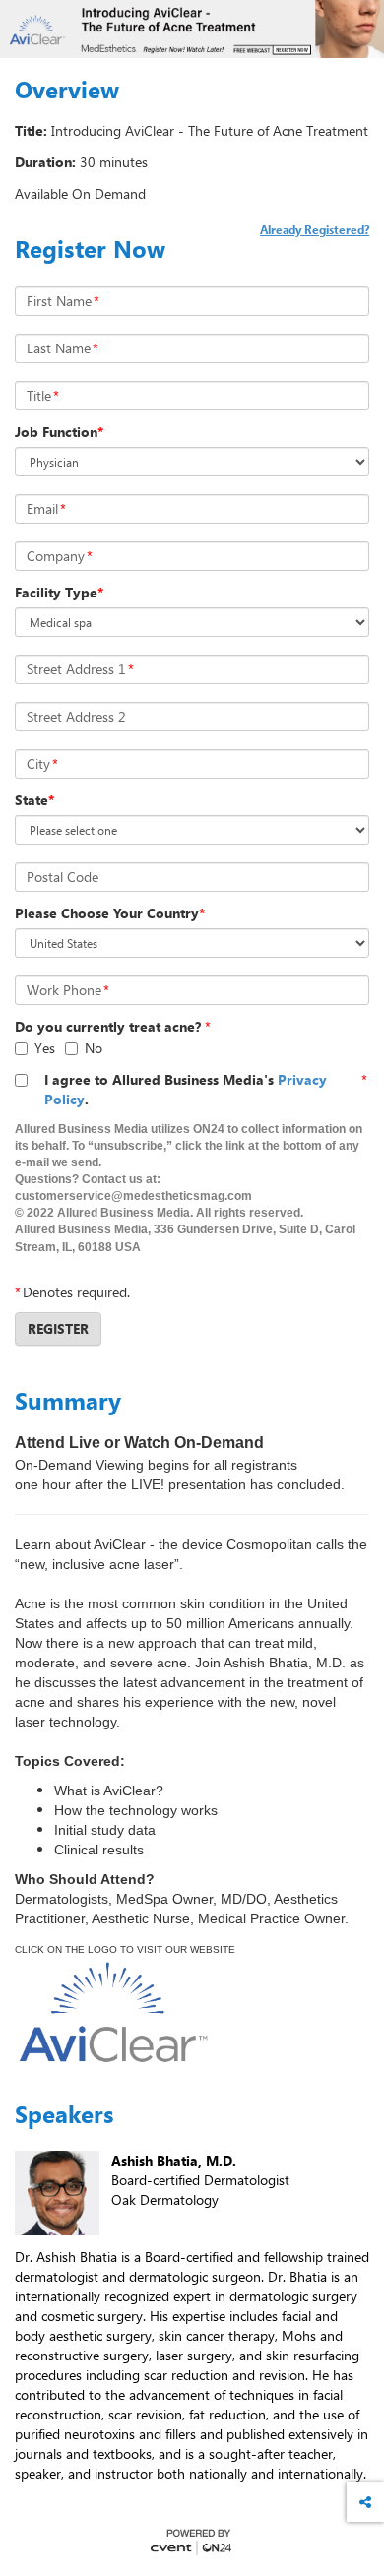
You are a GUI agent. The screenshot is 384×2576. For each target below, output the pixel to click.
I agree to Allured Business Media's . (186, 1089)
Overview (67, 90)
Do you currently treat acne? (108, 1026)
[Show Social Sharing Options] (365, 2502)
